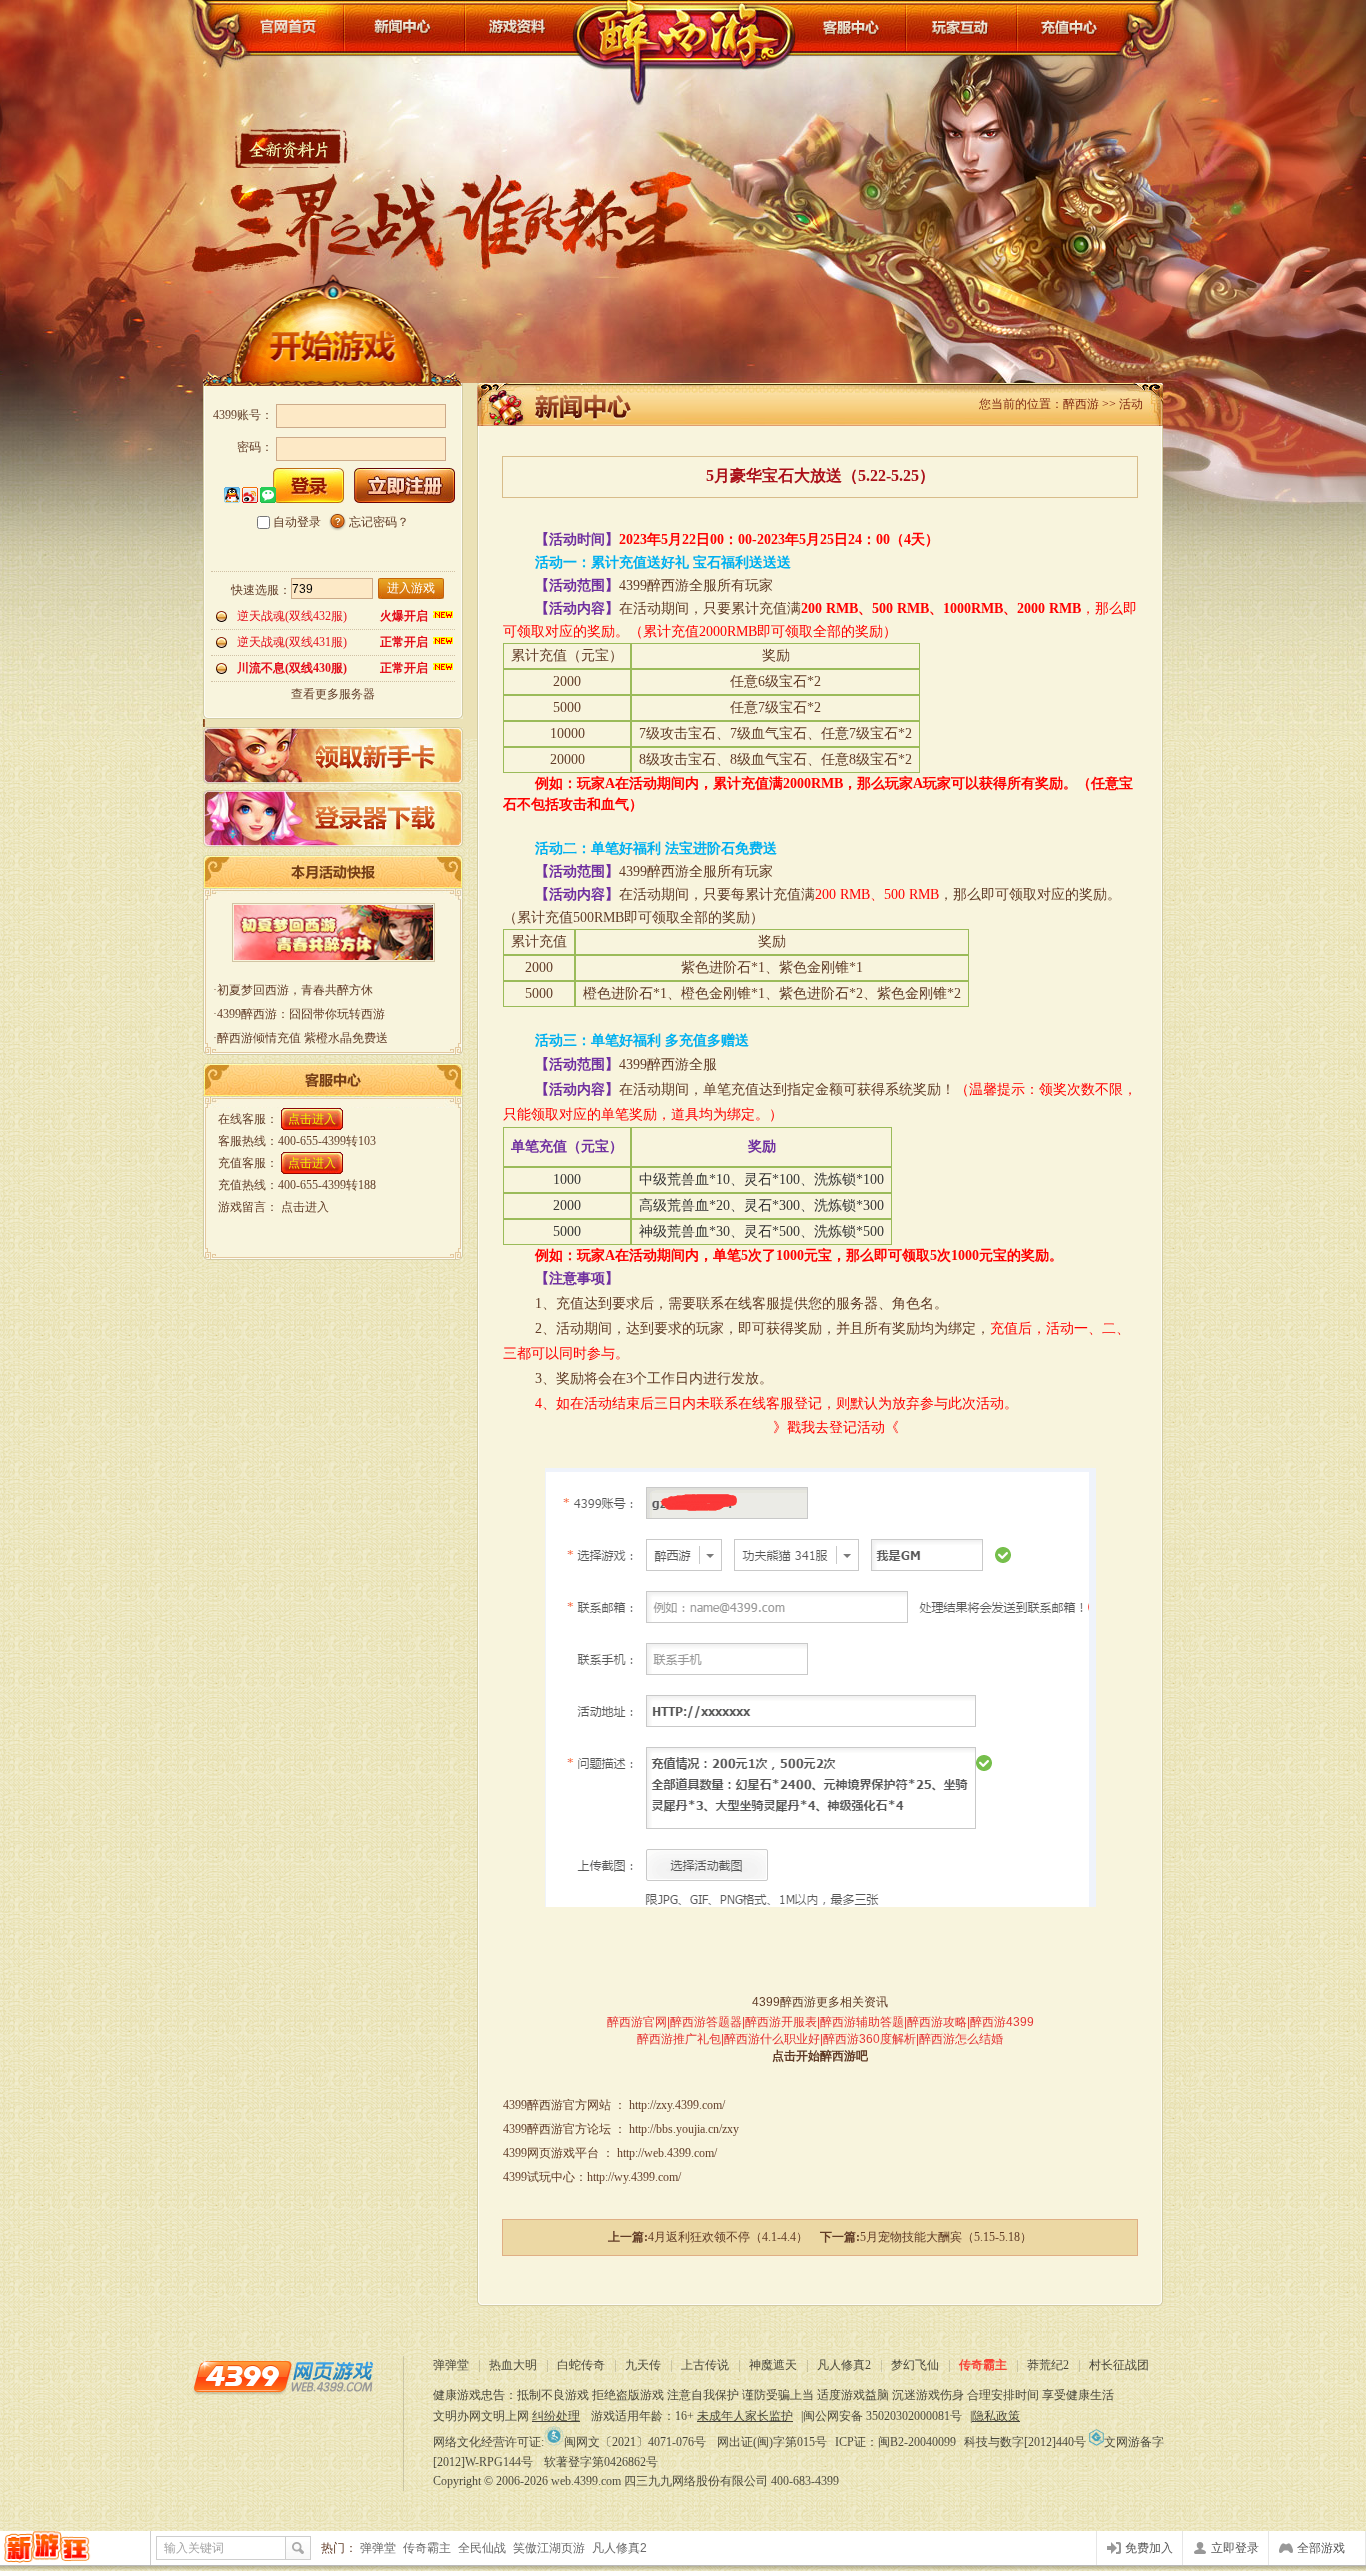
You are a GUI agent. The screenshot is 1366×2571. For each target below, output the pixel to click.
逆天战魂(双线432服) (292, 616)
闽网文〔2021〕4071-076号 (635, 2442)
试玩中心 (551, 2177)
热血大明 (513, 2365)
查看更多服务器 (333, 694)
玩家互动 (961, 28)
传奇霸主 (983, 2365)
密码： (255, 447)
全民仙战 (482, 2548)
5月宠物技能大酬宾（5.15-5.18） (946, 2237)
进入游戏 (411, 588)
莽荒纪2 (1048, 2365)
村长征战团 (1119, 2365)
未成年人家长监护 (745, 2416)
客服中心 (850, 28)
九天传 (643, 2365)
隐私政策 (996, 2416)
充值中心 (1090, 28)
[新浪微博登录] (250, 496)
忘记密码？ (379, 522)
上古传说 (705, 2365)
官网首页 (273, 28)
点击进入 (312, 1119)
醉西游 (683, 50)
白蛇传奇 (581, 2365)
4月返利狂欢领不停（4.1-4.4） (728, 2237)
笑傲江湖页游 (549, 2548)
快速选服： (261, 590)
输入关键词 (194, 2548)
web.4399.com (586, 2481)
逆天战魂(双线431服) (292, 642)
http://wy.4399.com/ (634, 2177)
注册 (404, 485)
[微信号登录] (268, 496)
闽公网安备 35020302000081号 (882, 2416)
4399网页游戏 (283, 2376)
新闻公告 (404, 28)
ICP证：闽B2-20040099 (895, 2442)
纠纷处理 (556, 2416)
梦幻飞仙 (915, 2365)
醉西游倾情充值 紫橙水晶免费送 (302, 1038)
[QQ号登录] (232, 496)
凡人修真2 (844, 2365)
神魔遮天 (773, 2365)
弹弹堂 (451, 2365)
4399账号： (243, 415)
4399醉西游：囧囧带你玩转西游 (301, 1014)
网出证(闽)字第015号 (772, 2442)
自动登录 (297, 522)
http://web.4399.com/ (667, 2153)
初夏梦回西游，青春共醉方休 (295, 990)
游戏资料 (519, 28)
